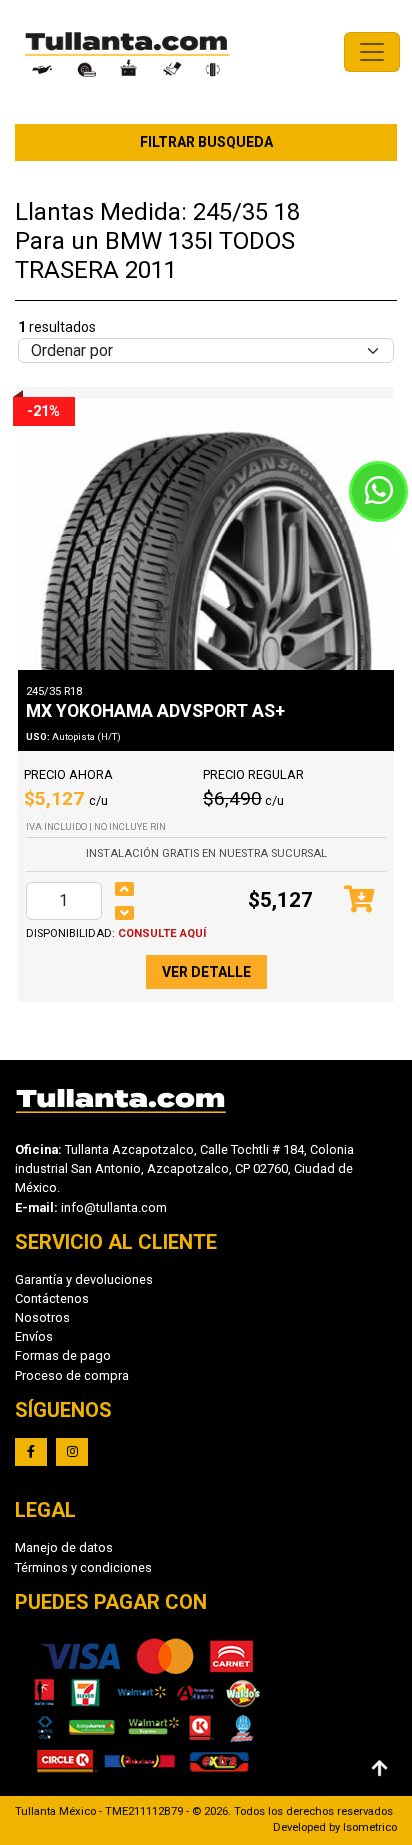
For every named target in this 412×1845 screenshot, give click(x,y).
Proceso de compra (72, 1375)
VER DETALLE (206, 972)
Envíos (34, 1336)
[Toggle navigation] (372, 52)
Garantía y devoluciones (84, 1279)
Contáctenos (52, 1298)
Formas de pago (63, 1355)
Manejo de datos (64, 1547)
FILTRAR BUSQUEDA (206, 142)
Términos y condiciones (83, 1567)
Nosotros (42, 1317)
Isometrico (370, 1827)
